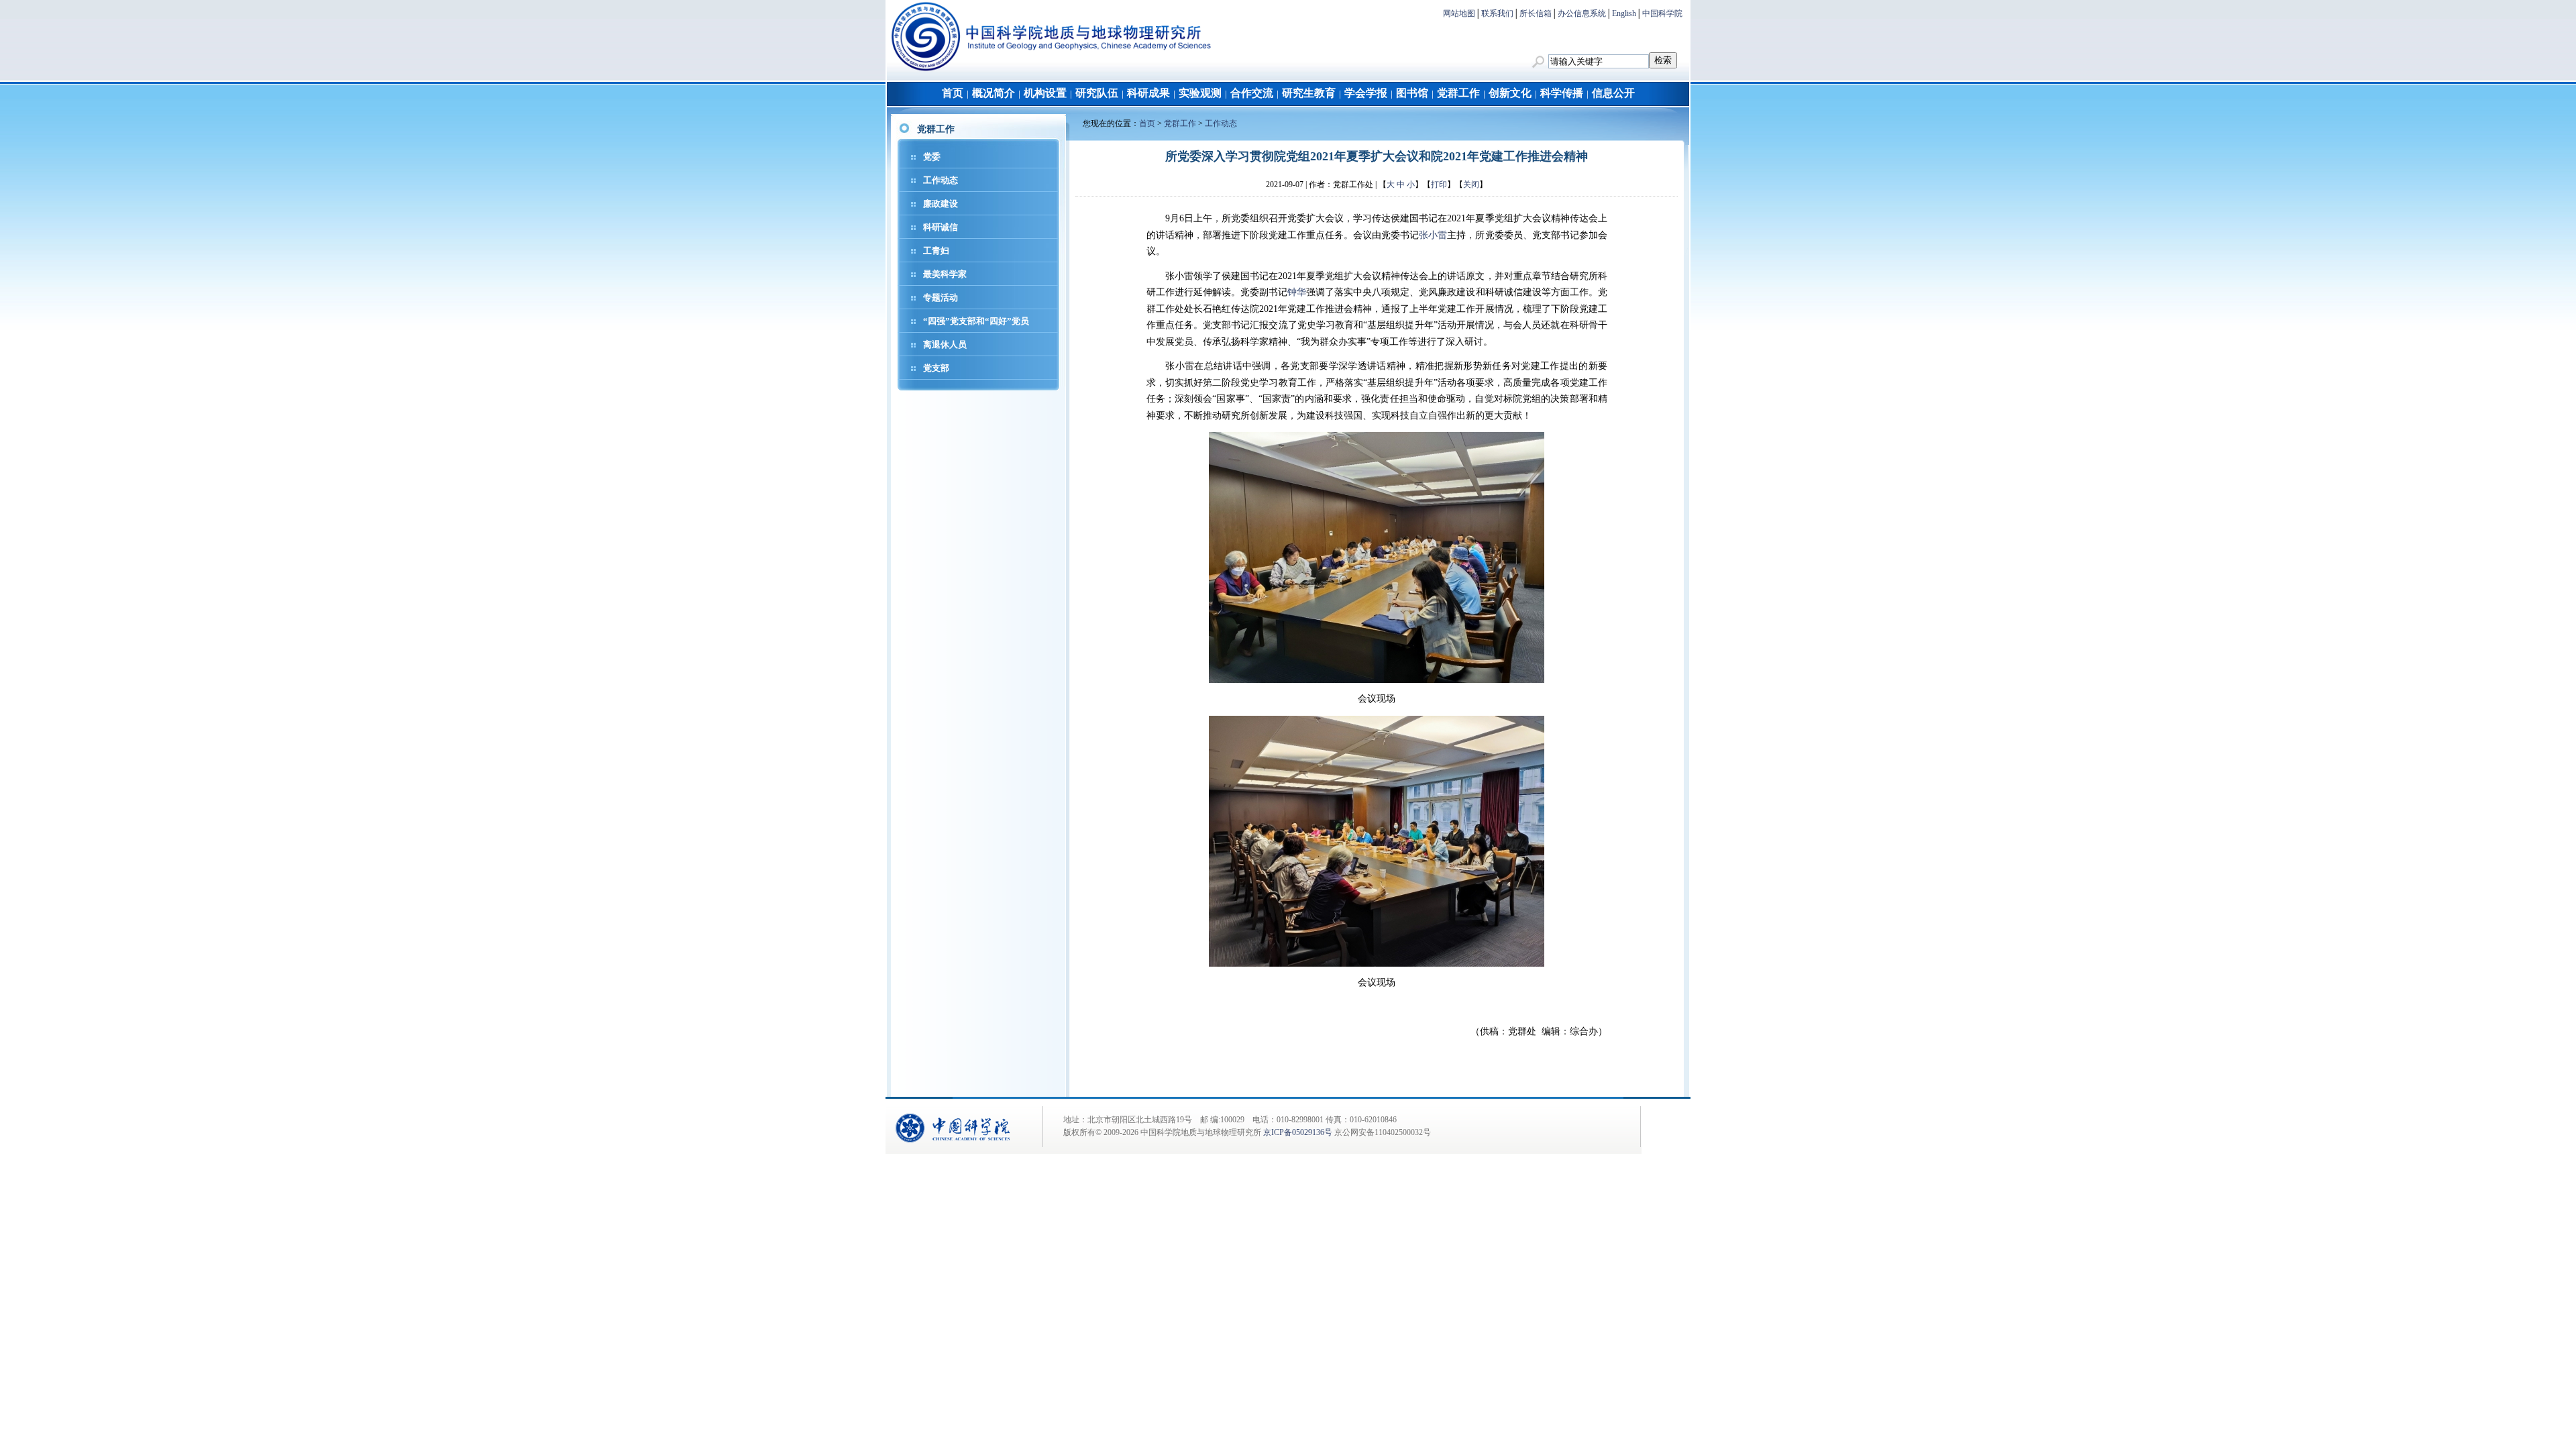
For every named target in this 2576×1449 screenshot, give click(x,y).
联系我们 (1497, 13)
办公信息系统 (1582, 13)
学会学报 (1366, 93)
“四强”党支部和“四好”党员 (976, 321)
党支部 (936, 368)
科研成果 (1148, 93)
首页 (953, 93)
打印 (1439, 184)
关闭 (1471, 184)
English (1624, 13)
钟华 (1297, 292)
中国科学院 (1662, 13)
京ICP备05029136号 (1298, 1132)
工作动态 (941, 180)
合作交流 (1252, 93)
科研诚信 (941, 227)
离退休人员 (945, 344)
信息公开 (1613, 93)
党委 (932, 157)
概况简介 (994, 93)
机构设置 (1045, 93)
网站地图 (1459, 13)
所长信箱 (1536, 13)
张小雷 (1433, 235)
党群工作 (1458, 93)
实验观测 (1200, 93)
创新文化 (1510, 93)
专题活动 (941, 298)
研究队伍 (1097, 93)
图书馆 (1412, 93)
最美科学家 (945, 274)
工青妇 (936, 251)
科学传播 (1562, 93)
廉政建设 (941, 204)
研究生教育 (1309, 93)
